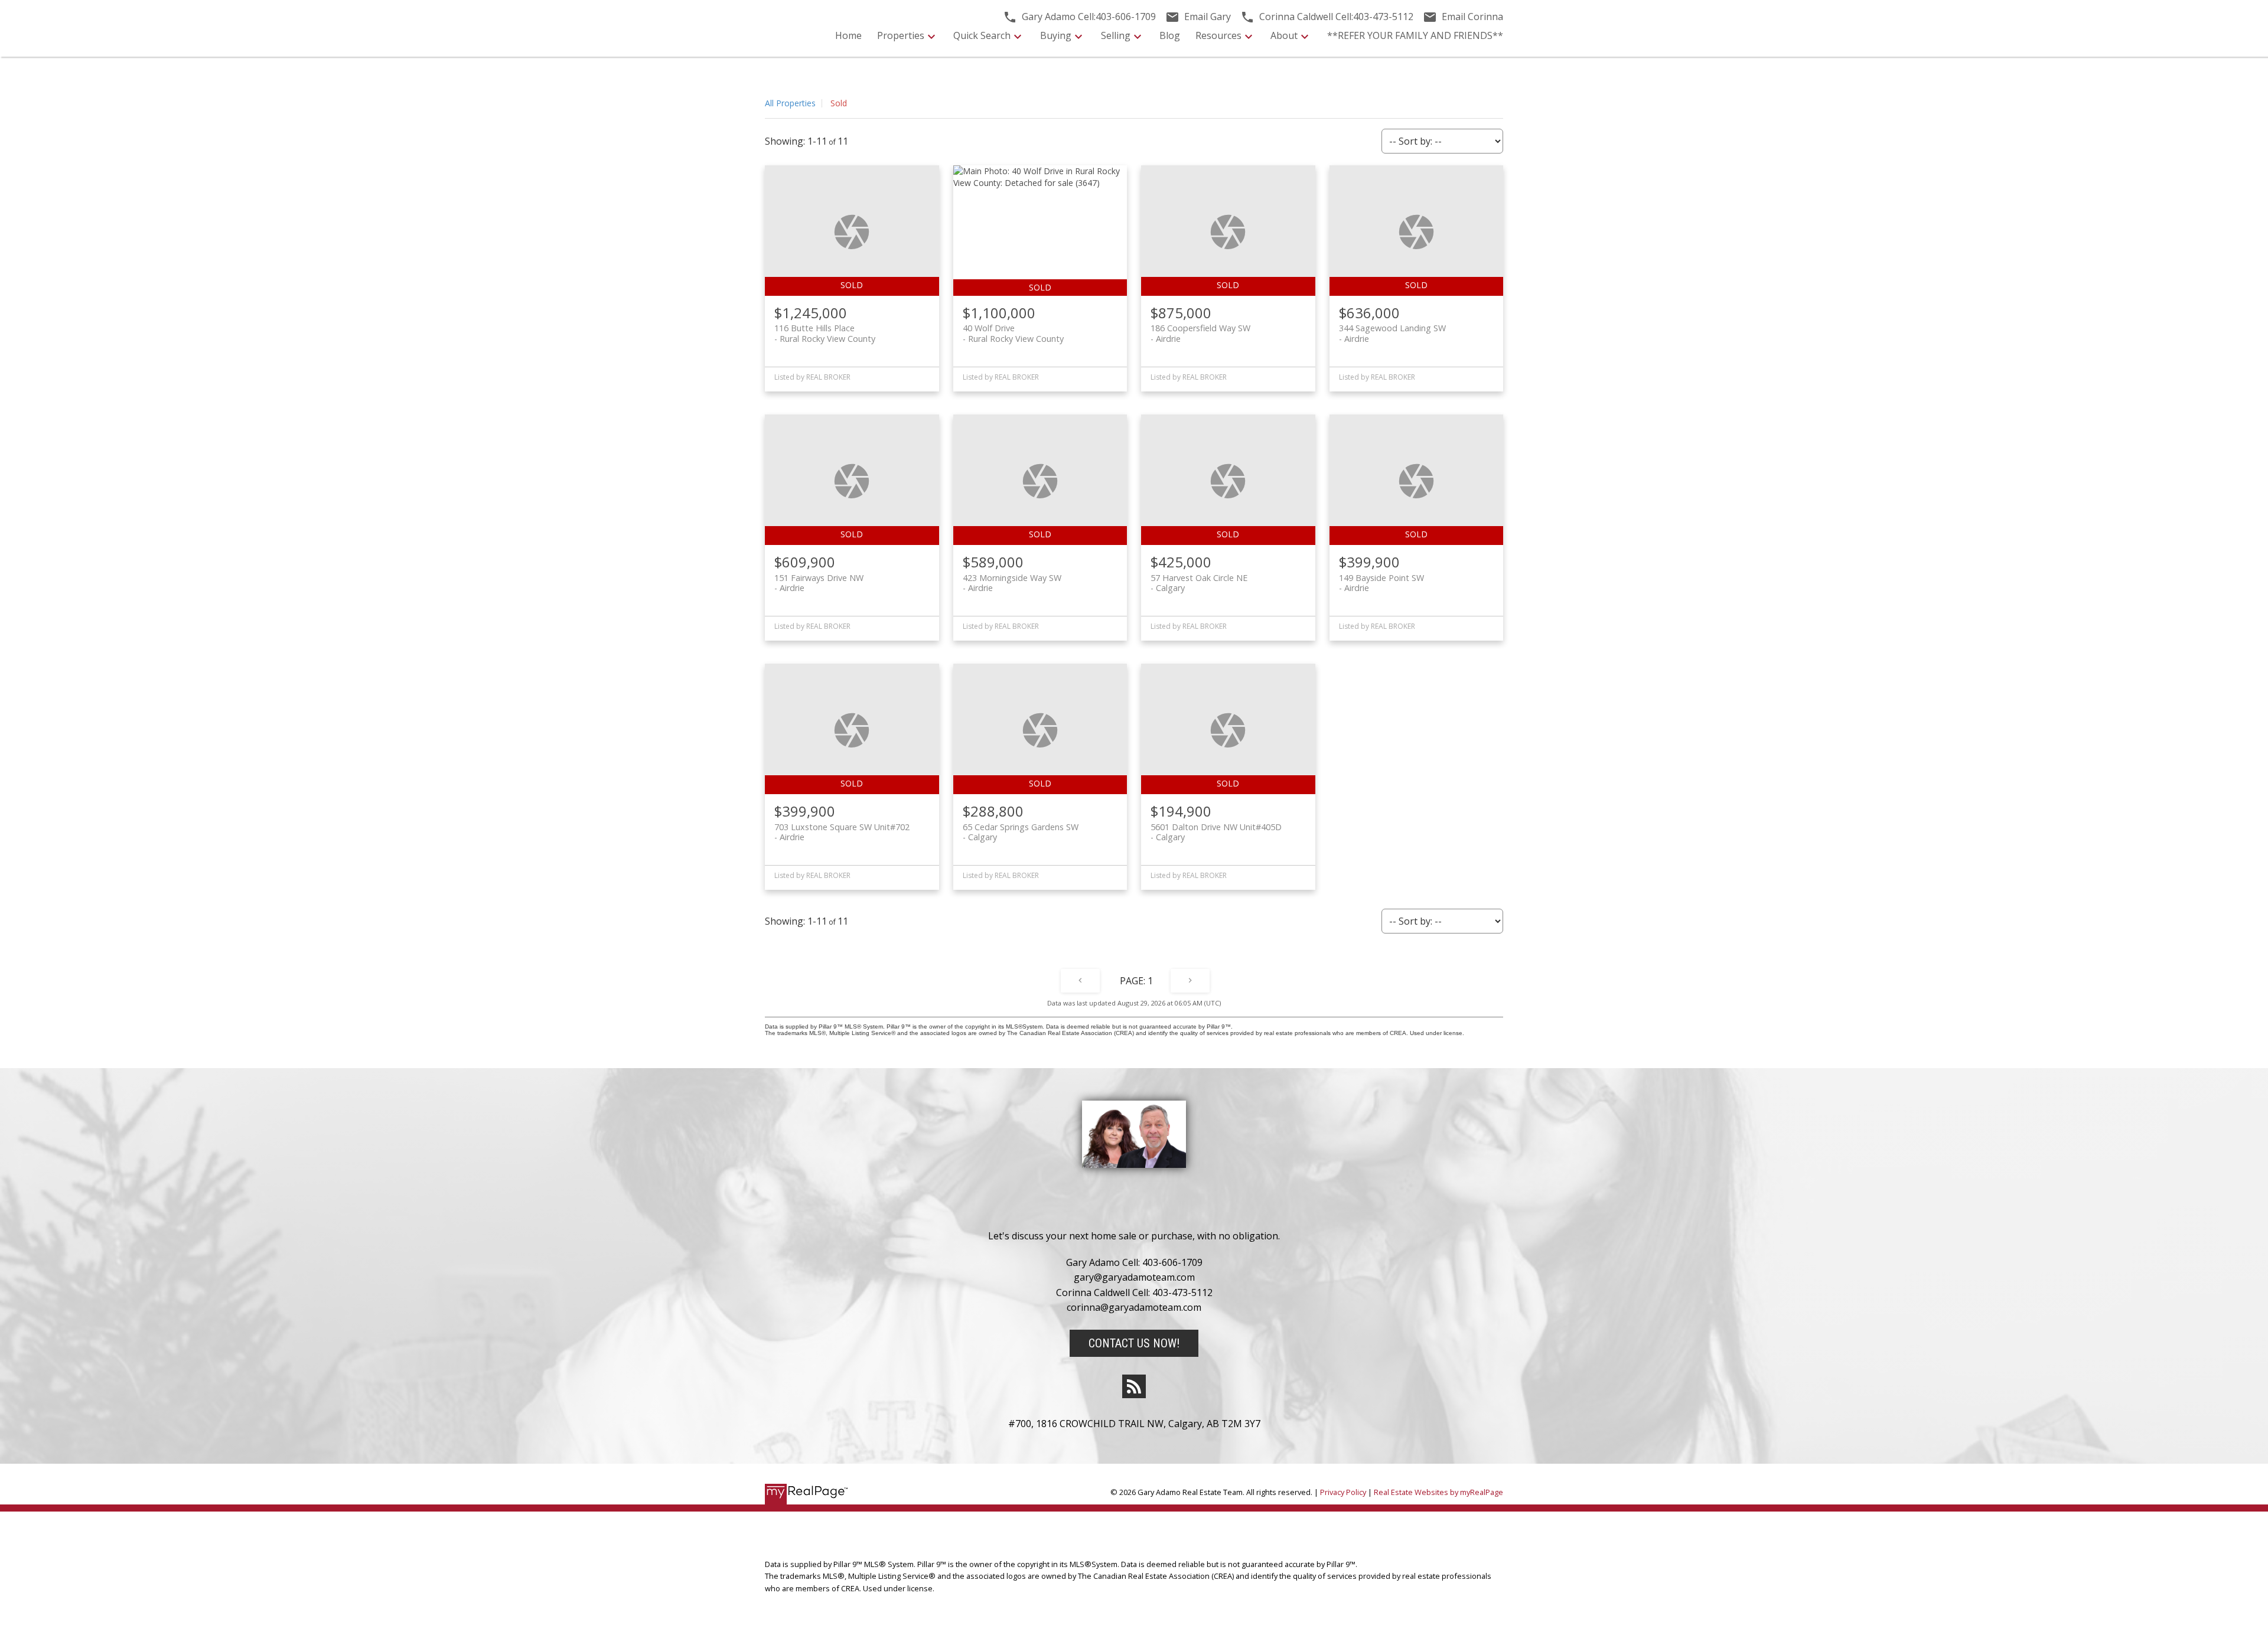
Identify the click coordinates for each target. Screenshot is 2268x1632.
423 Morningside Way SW (1012, 583)
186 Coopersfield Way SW (1200, 333)
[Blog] (1134, 1386)
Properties (901, 35)
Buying (1056, 35)
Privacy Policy (1343, 1492)
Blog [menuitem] (1170, 35)
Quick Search (982, 35)
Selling (1116, 35)
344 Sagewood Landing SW (1392, 333)
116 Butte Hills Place (825, 333)
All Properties (790, 103)
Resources (1218, 35)
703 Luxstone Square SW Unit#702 (842, 832)
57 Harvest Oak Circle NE (1199, 583)
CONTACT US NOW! (1134, 1343)
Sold (839, 103)
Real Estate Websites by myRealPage (1438, 1492)
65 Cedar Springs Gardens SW (1021, 832)
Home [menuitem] (848, 35)
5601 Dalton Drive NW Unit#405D (1216, 832)
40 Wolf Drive (1013, 333)
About (1284, 35)
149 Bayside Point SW (1381, 583)
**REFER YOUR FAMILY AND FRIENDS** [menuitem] (1415, 35)
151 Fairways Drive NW (819, 583)
